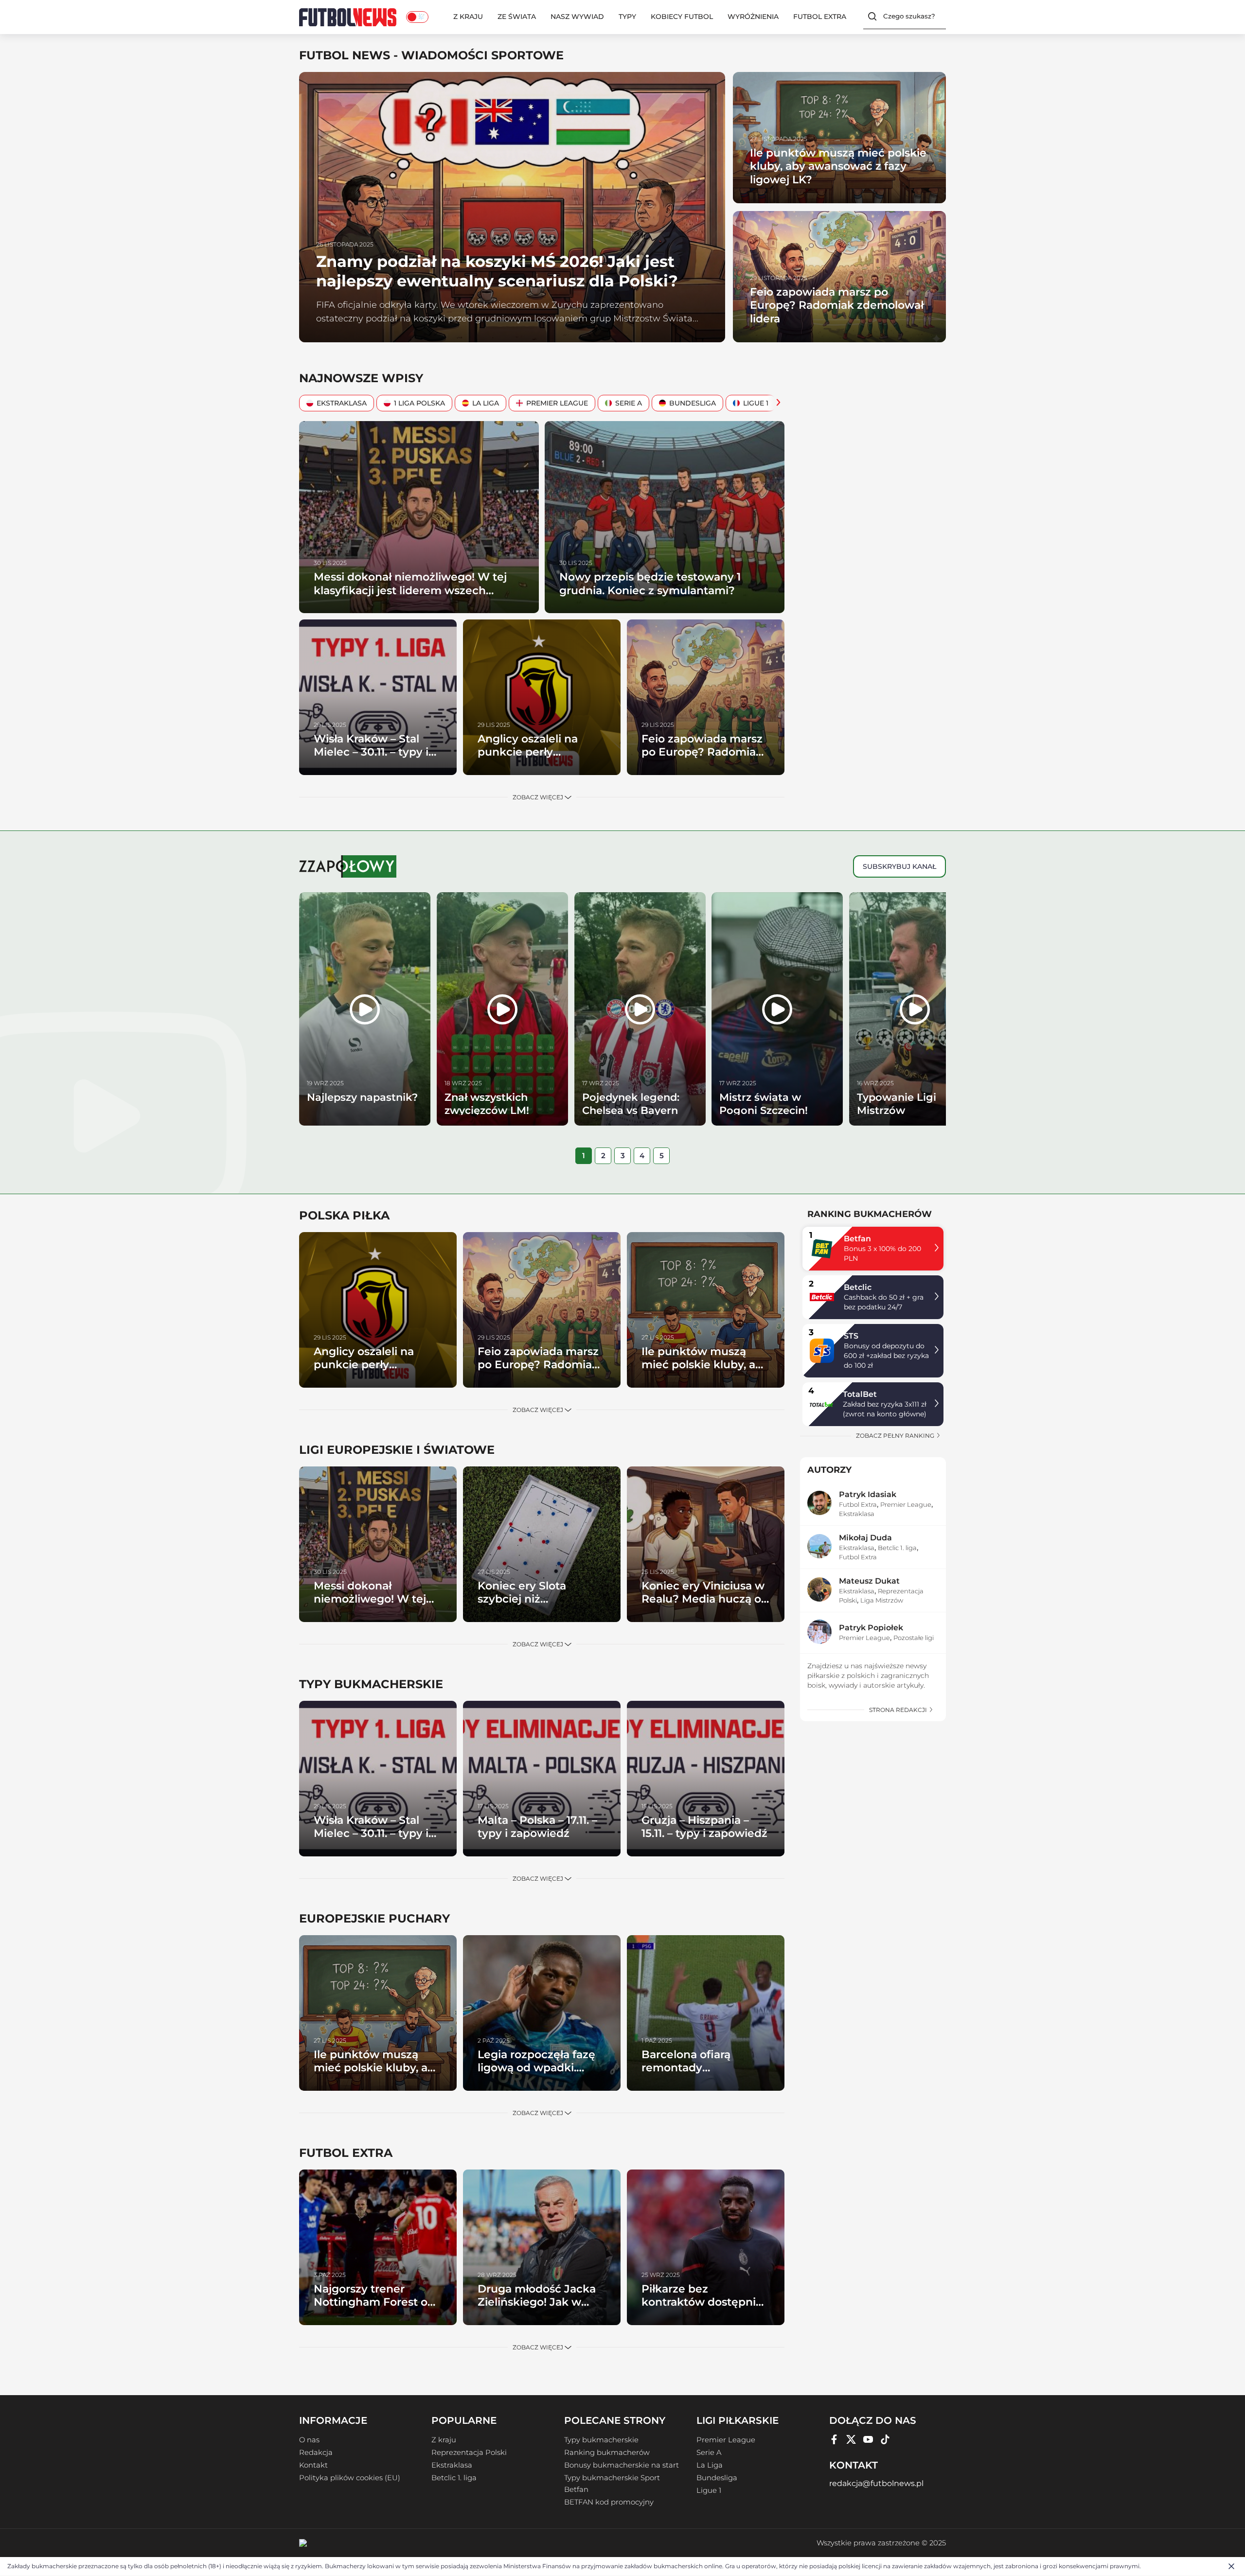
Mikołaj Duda (865, 1538)
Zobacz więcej (539, 797)
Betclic (858, 1287)
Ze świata (517, 17)
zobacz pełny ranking (896, 1436)
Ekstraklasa (342, 403)
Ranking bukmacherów (607, 2452)
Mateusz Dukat (869, 1581)
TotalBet (860, 1394)
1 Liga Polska (419, 403)
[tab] (584, 1156)
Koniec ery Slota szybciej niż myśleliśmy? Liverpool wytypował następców (539, 1606)
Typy (627, 17)
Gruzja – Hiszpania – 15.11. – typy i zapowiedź (704, 1827)
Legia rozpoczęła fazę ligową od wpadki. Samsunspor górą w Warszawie (536, 2075)
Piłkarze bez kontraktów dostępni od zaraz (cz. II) (699, 2302)
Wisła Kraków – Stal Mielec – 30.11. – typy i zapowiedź (371, 752)
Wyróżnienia (753, 17)
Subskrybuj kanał (899, 866)
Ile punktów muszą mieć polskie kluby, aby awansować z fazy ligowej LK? (838, 166)
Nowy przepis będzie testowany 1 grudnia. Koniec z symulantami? (650, 584)
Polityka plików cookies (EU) (350, 2478)
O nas (309, 2440)
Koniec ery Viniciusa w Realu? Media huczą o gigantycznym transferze (703, 1606)
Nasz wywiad (577, 17)
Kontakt (313, 2465)
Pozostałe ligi (914, 1638)
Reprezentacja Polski (469, 2452)
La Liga (486, 403)
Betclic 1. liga (897, 1548)
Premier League (557, 403)
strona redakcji (899, 1710)
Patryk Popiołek (871, 1628)
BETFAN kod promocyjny (609, 2502)
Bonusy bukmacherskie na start (622, 2465)
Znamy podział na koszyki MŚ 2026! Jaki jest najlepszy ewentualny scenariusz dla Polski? (497, 271)
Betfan (857, 1239)
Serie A (629, 403)
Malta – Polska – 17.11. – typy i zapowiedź (537, 1827)
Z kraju (468, 17)
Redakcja (316, 2452)
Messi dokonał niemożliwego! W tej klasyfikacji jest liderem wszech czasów (410, 590)
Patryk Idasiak (868, 1494)
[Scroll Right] (776, 403)
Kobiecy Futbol (682, 17)
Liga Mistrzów (882, 1600)
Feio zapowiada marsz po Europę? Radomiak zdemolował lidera (837, 305)
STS (851, 1336)
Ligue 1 (756, 403)
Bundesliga (693, 403)
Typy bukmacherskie (601, 2440)
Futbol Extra (820, 17)
